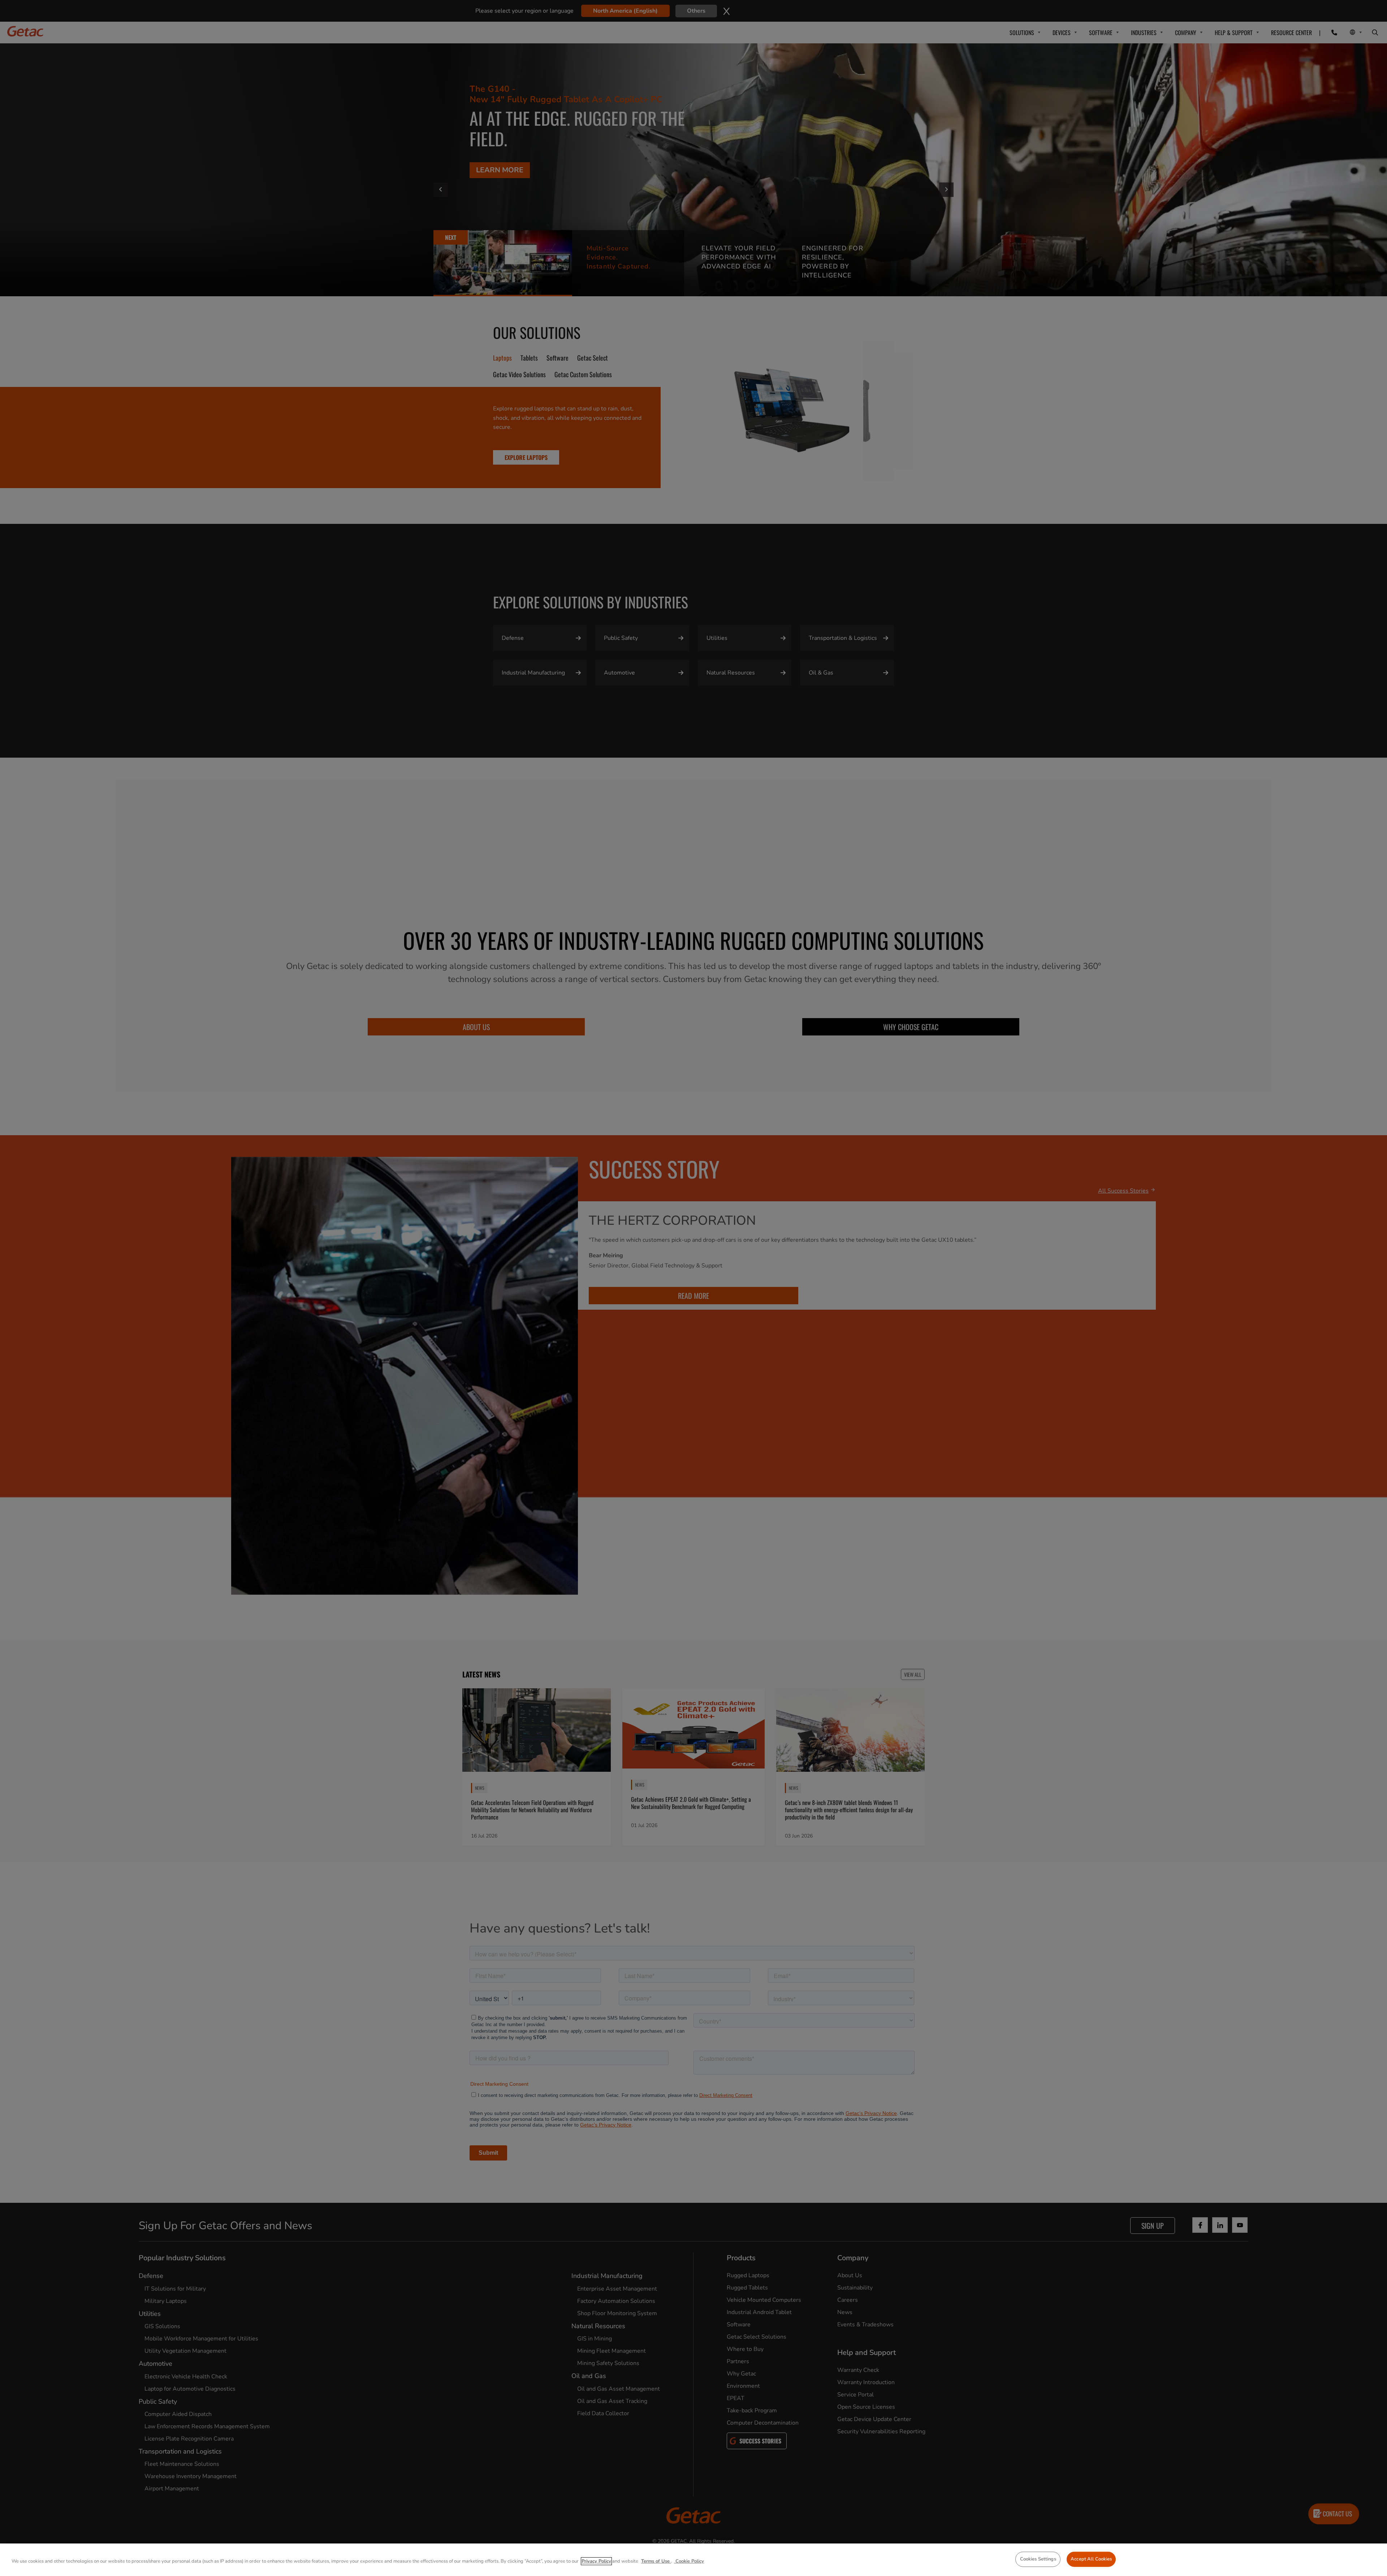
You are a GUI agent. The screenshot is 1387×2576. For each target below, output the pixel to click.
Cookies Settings (1038, 2559)
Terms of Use (656, 2561)
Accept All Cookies (1091, 2559)
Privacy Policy (596, 2561)
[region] (693, 2560)
